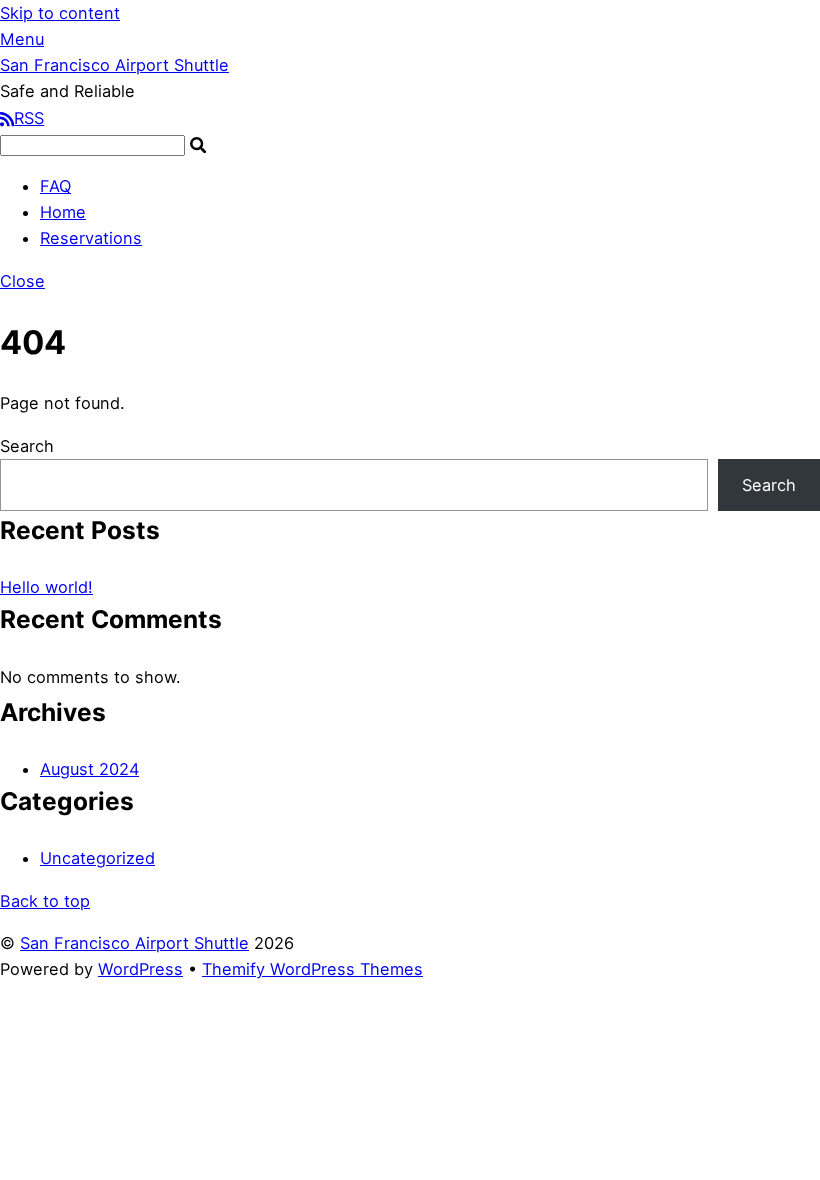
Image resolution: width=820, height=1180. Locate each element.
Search (27, 446)
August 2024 (89, 769)
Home (63, 212)
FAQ (55, 186)
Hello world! (46, 587)
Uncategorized (97, 858)
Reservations (91, 238)
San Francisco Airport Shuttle (134, 943)
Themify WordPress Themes (312, 969)
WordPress (140, 969)
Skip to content (60, 13)
